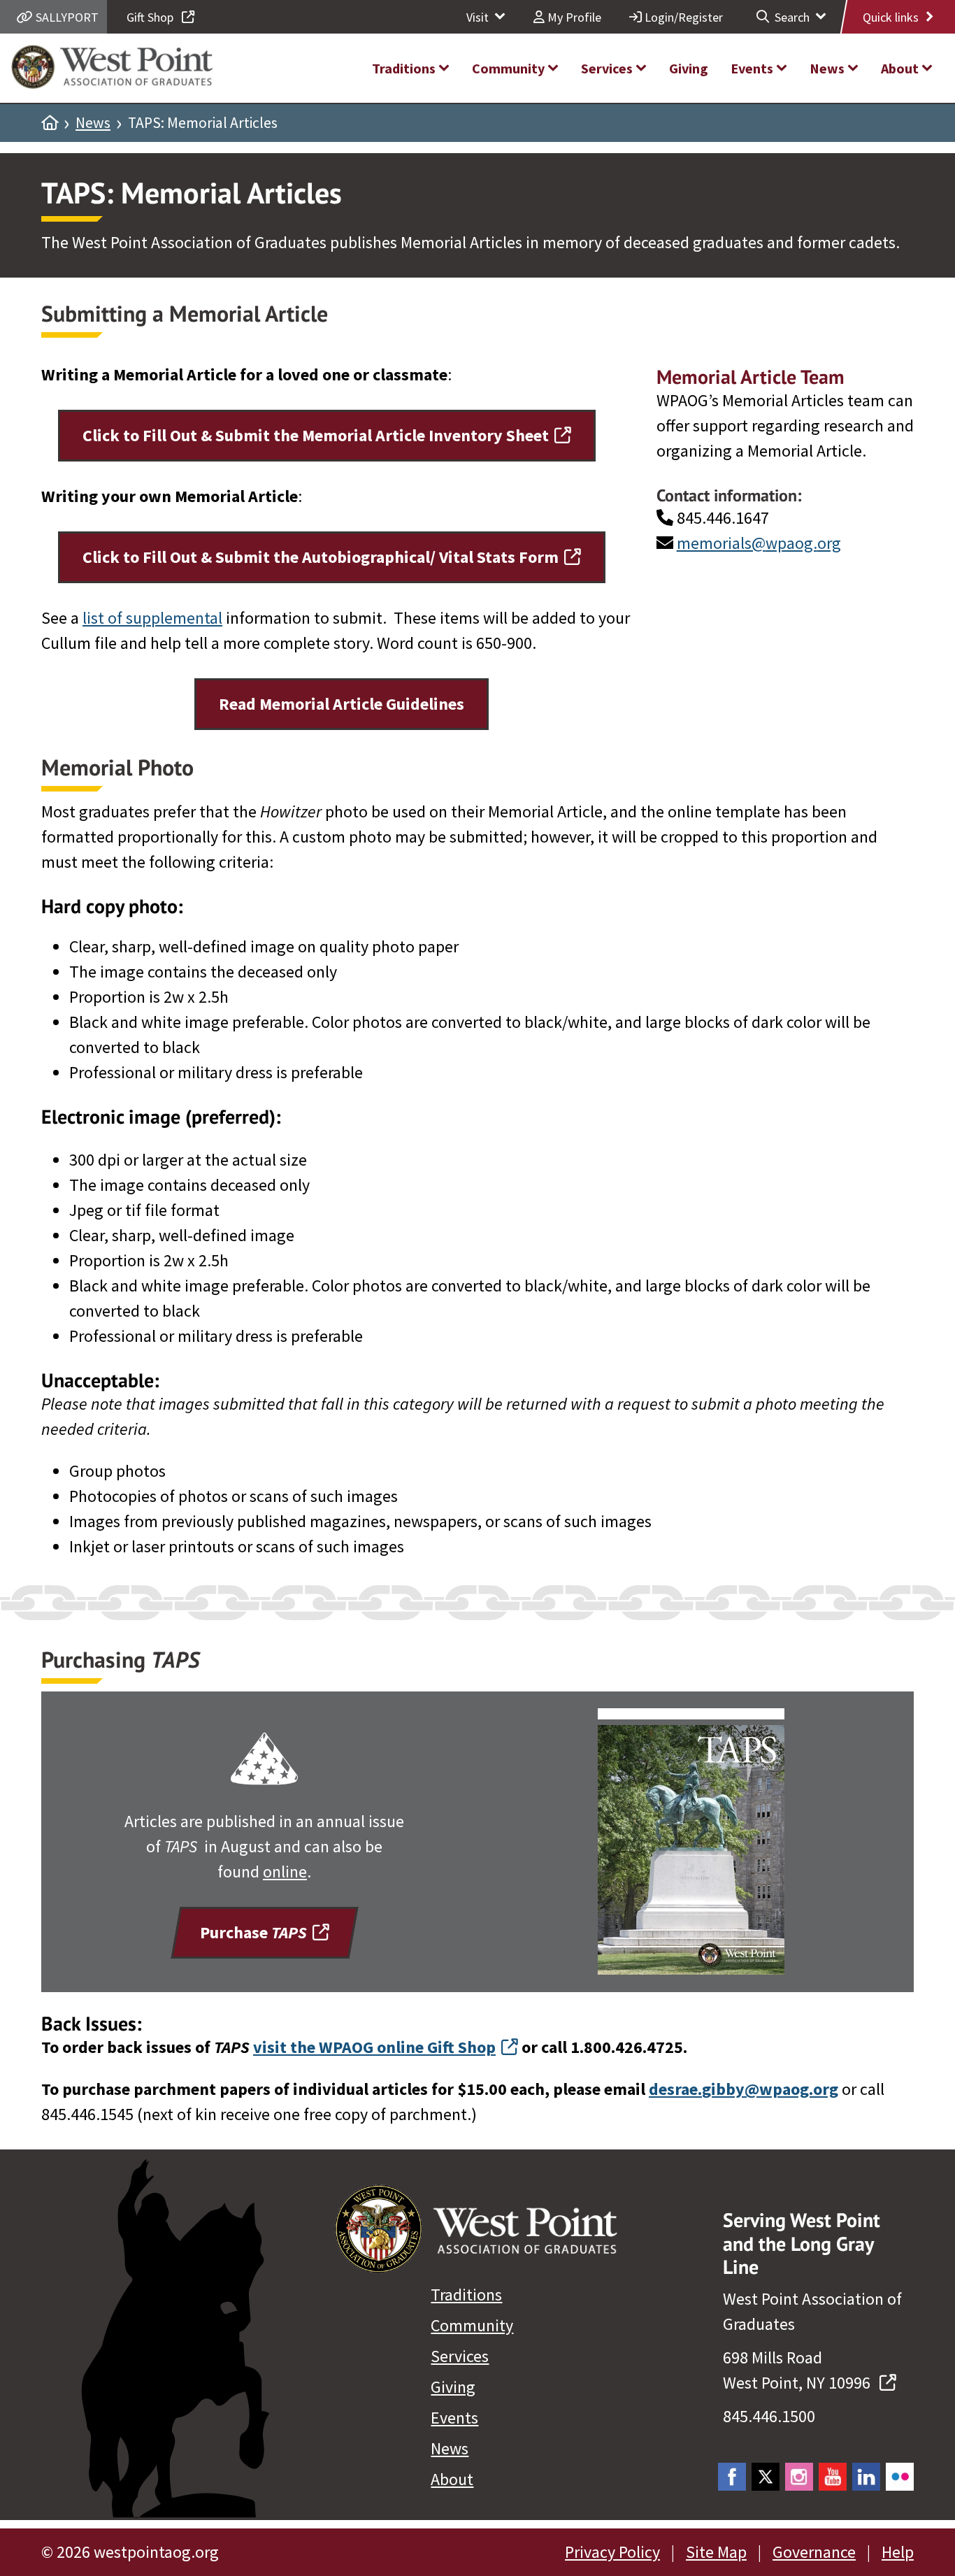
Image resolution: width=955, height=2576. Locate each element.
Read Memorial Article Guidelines (342, 704)
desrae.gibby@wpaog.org (744, 2089)
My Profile (573, 17)
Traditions (466, 2295)
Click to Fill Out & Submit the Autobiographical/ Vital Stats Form (321, 557)
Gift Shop (151, 17)
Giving (453, 2387)
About (452, 2479)
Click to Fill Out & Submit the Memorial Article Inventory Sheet (316, 435)
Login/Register (682, 17)
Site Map (716, 2552)
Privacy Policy (612, 2552)
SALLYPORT (66, 17)
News (93, 123)
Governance (814, 2552)
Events (454, 2418)
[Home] (50, 123)
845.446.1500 (769, 2416)
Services (460, 2356)
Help (898, 2552)
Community (472, 2325)
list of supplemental (152, 618)
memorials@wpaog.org (759, 543)
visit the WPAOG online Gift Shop (374, 2047)
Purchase (253, 1932)
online (285, 1872)
